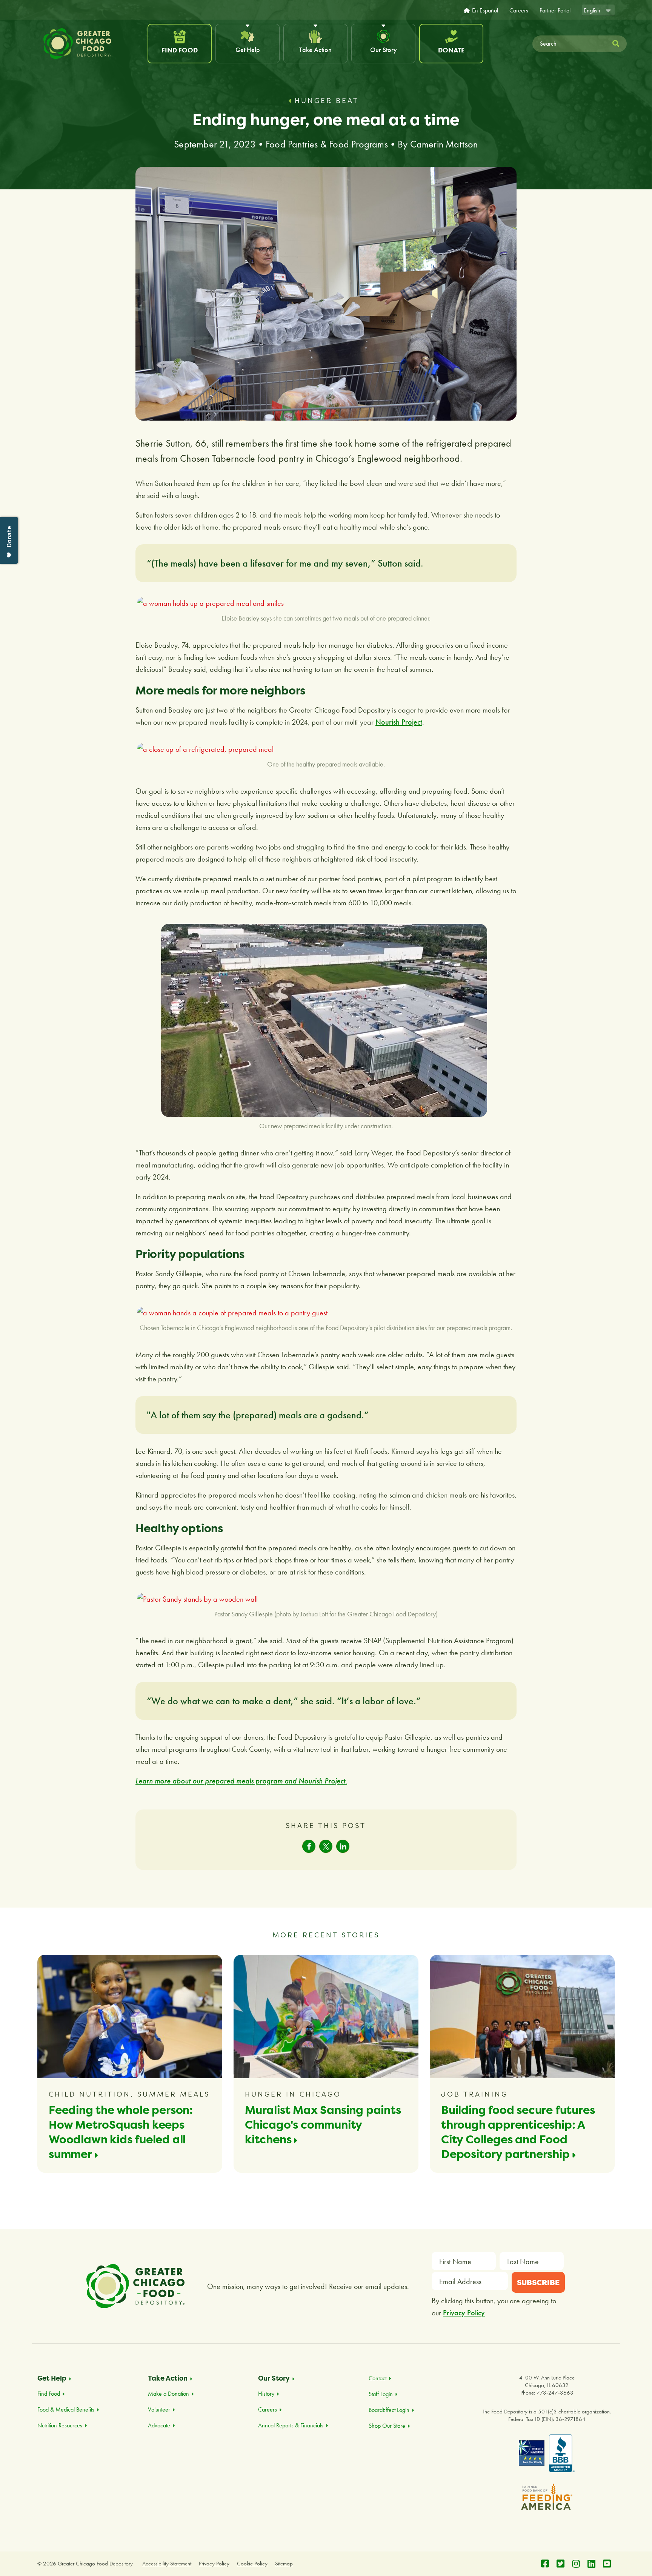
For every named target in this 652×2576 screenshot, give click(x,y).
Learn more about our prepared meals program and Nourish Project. (241, 1781)
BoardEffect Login (389, 2410)
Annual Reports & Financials (291, 2425)
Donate (451, 50)
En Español (485, 11)
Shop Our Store (387, 2426)
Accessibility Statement (167, 2564)
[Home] (91, 44)
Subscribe (538, 2282)
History (266, 2394)
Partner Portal (555, 11)
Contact (378, 2378)
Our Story (384, 50)
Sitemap (284, 2564)
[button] (309, 1846)
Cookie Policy (252, 2564)
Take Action (315, 50)
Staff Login (381, 2394)
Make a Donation (168, 2394)
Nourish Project (399, 722)
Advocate (159, 2425)
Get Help (248, 50)
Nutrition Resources (60, 2425)
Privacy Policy (464, 2313)
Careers (519, 11)
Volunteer (159, 2409)
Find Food (180, 50)
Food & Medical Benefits (66, 2409)
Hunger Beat (327, 101)
